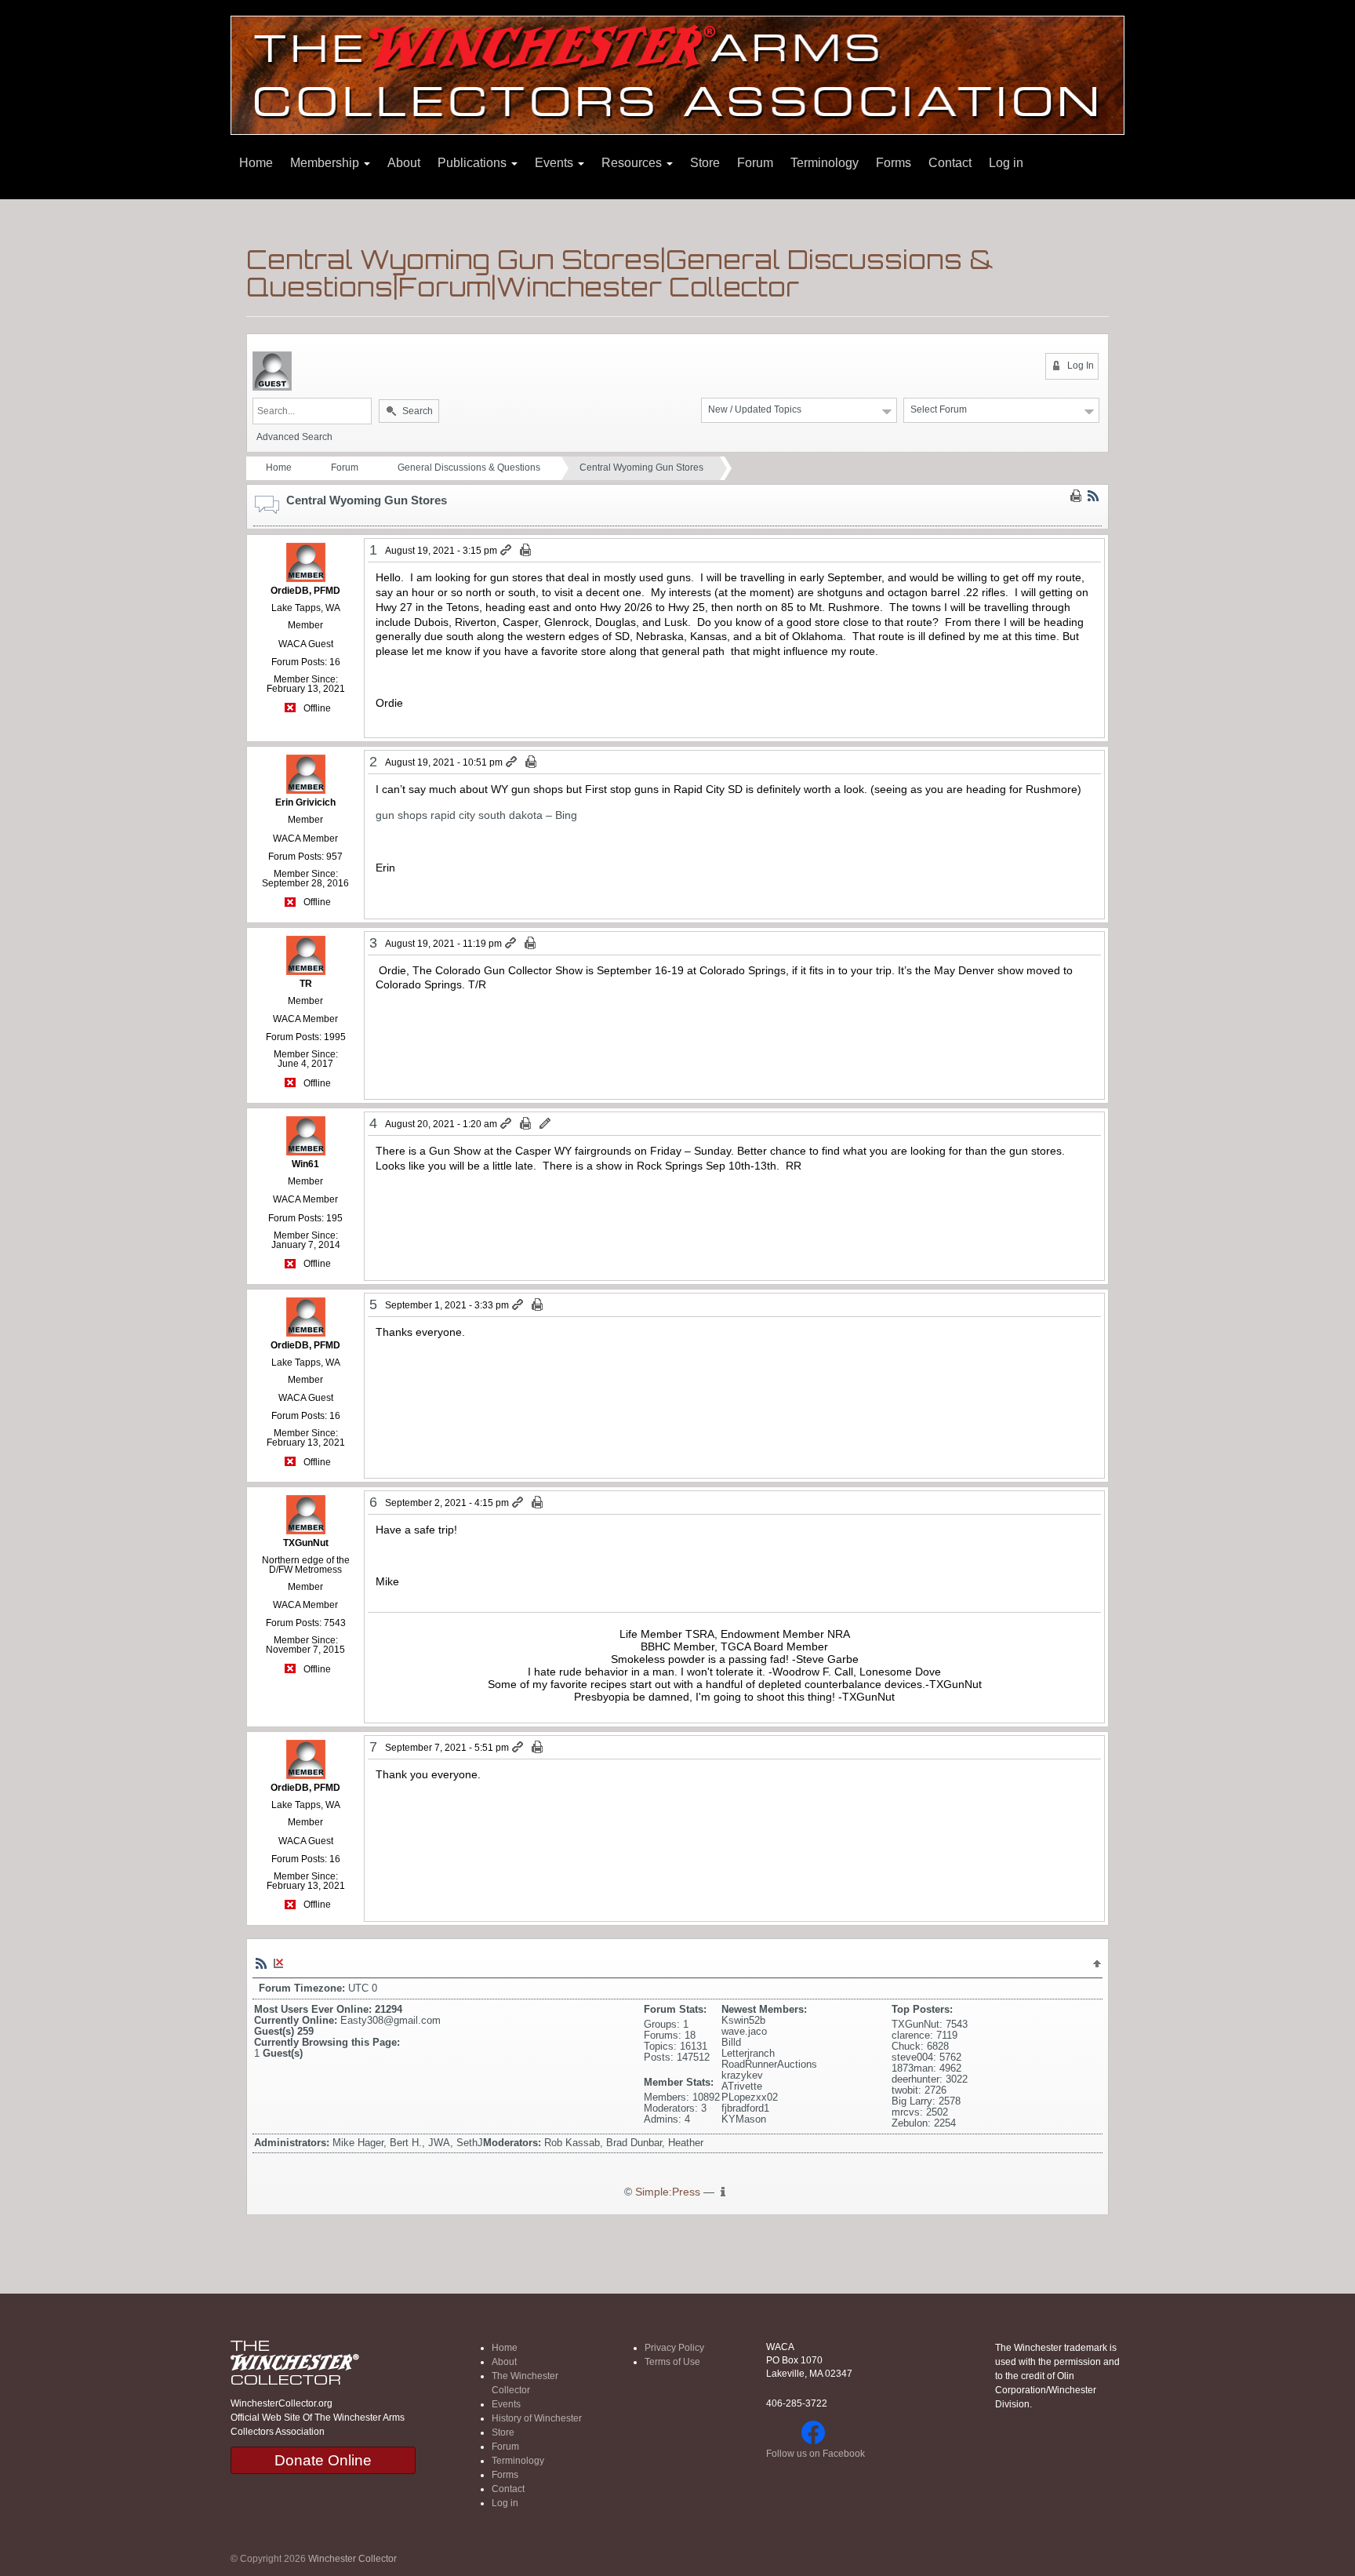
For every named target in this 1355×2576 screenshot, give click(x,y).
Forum (755, 163)
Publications (474, 163)
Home (256, 163)
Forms (894, 163)
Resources (633, 163)
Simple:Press (668, 2192)
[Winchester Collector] (677, 74)
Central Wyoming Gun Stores (641, 468)
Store (705, 163)
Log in (1006, 163)
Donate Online (323, 2460)
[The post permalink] (507, 551)
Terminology (825, 163)
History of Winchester (537, 2418)
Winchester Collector (352, 2559)
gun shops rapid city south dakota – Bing (476, 815)
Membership (326, 163)
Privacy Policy (674, 2348)
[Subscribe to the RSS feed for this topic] (1093, 496)
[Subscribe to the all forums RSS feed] (261, 1963)
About (404, 163)
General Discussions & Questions (469, 468)
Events (556, 163)
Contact (950, 163)
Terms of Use (672, 2362)
